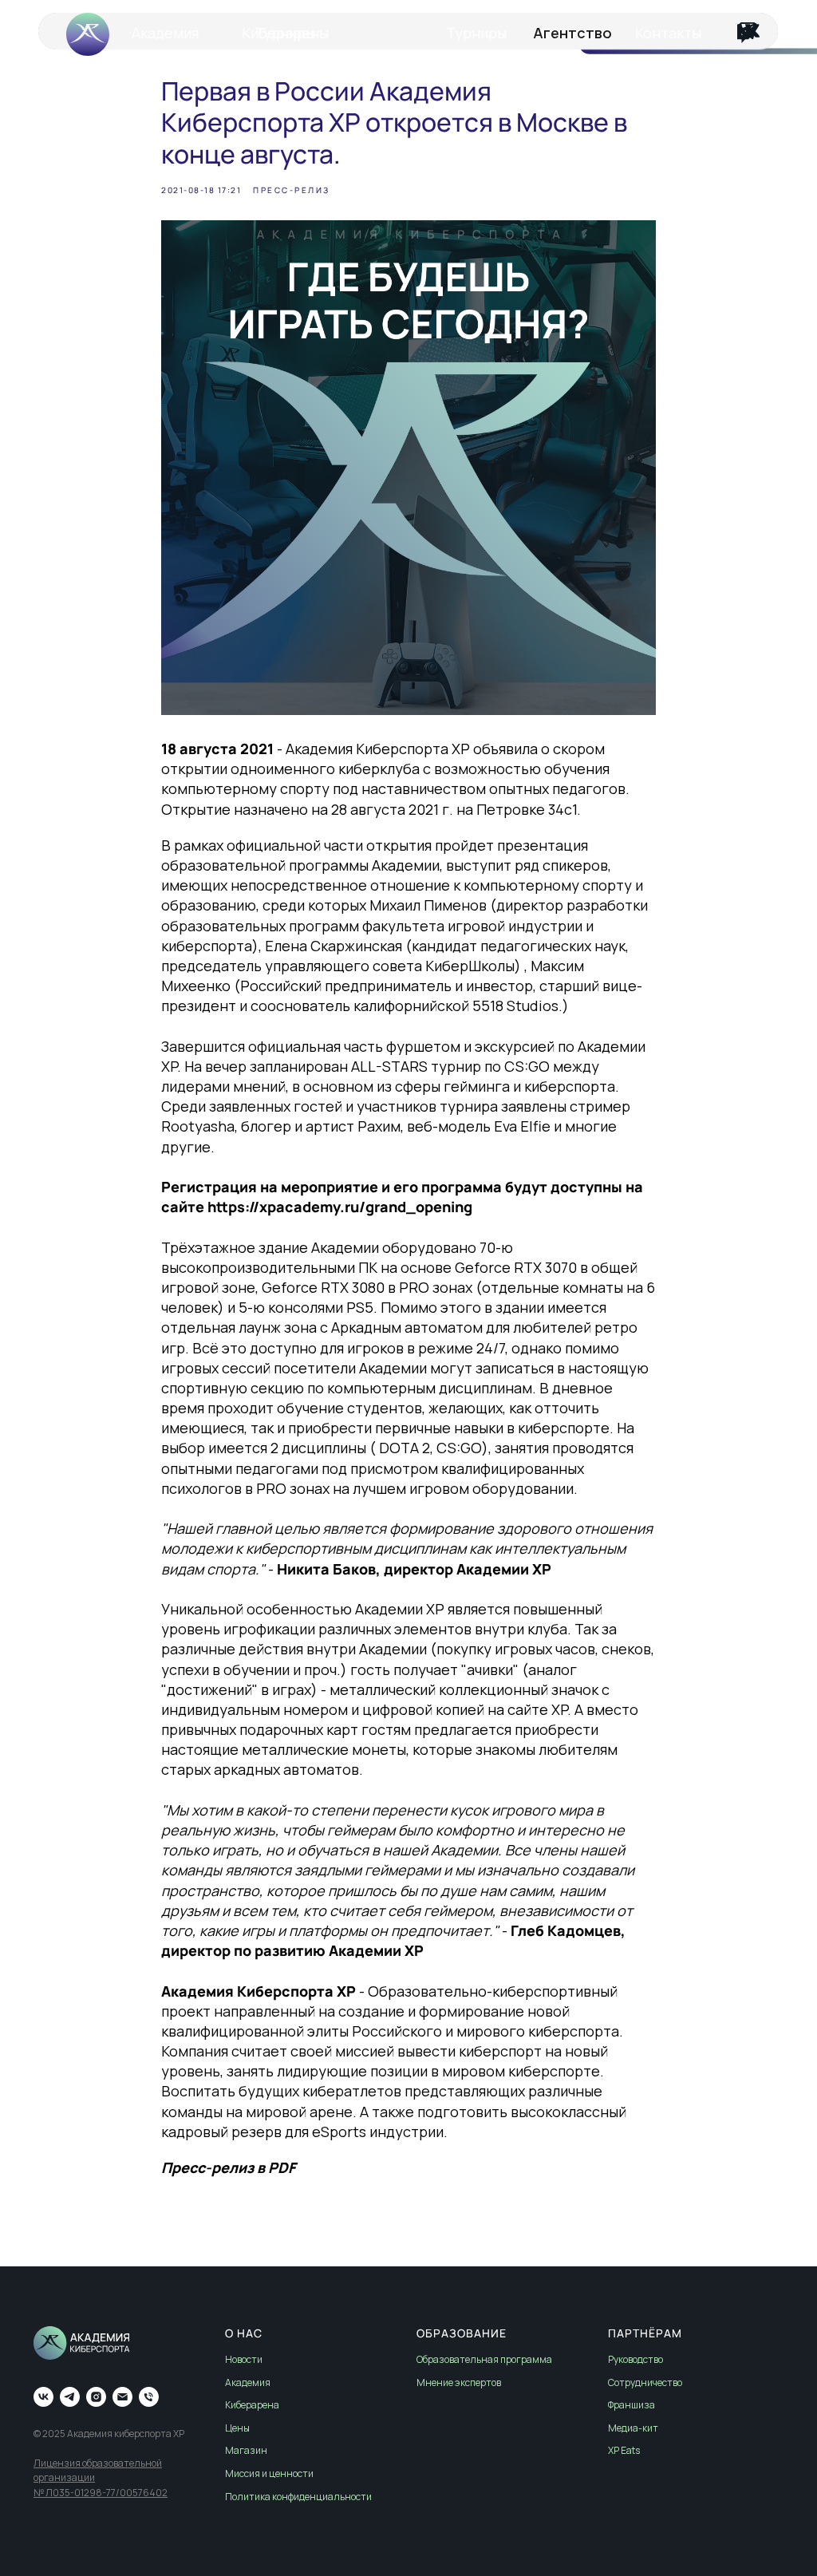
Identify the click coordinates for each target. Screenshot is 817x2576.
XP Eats (624, 2450)
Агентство (572, 33)
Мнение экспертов (459, 2382)
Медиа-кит (633, 2428)
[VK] (43, 2397)
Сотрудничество (645, 2382)
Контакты (668, 33)
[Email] (122, 2397)
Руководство (635, 2359)
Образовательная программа (484, 2359)
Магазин (246, 2450)
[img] (747, 31)
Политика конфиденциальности (298, 2497)
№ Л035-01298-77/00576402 (101, 2493)
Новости (244, 2359)
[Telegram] (70, 2397)
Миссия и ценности (269, 2473)
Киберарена (252, 2405)
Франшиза (631, 2405)
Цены (237, 2428)
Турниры (476, 33)
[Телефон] (149, 2397)
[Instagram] (96, 2397)
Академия (165, 33)
